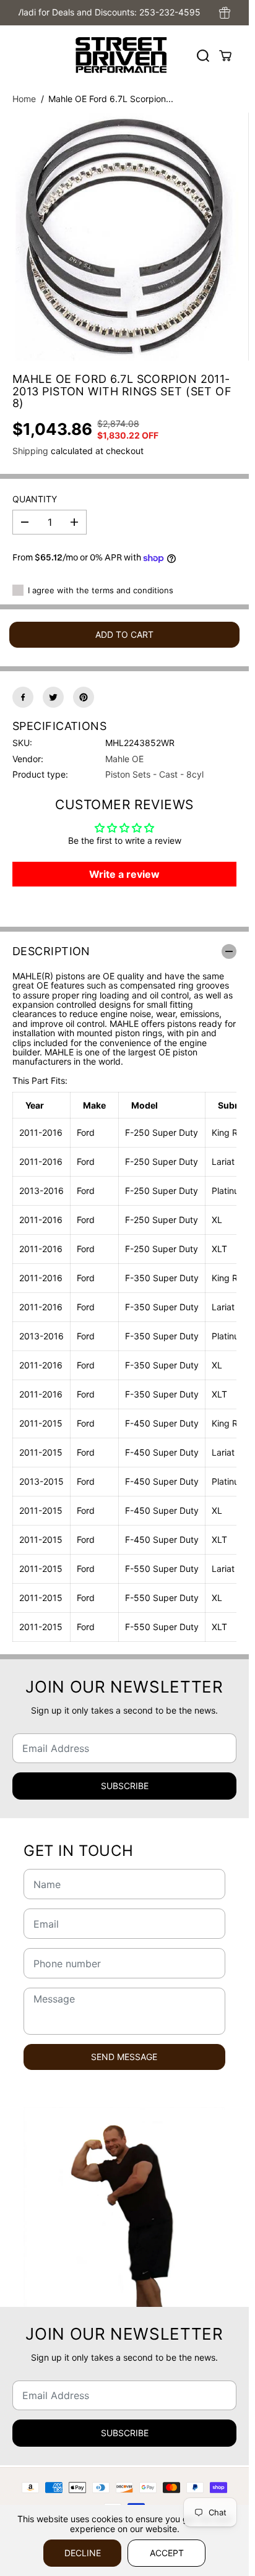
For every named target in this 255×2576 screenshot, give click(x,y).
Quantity (35, 499)
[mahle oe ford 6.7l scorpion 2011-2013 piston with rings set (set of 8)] (124, 237)
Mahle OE (124, 759)
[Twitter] (53, 697)
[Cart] (225, 56)
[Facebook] (23, 697)
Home (24, 99)
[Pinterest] (84, 697)
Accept (167, 2553)
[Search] (203, 56)
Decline (83, 2553)
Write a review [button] (124, 874)
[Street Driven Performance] (121, 55)
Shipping (30, 451)
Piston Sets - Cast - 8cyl (154, 774)
